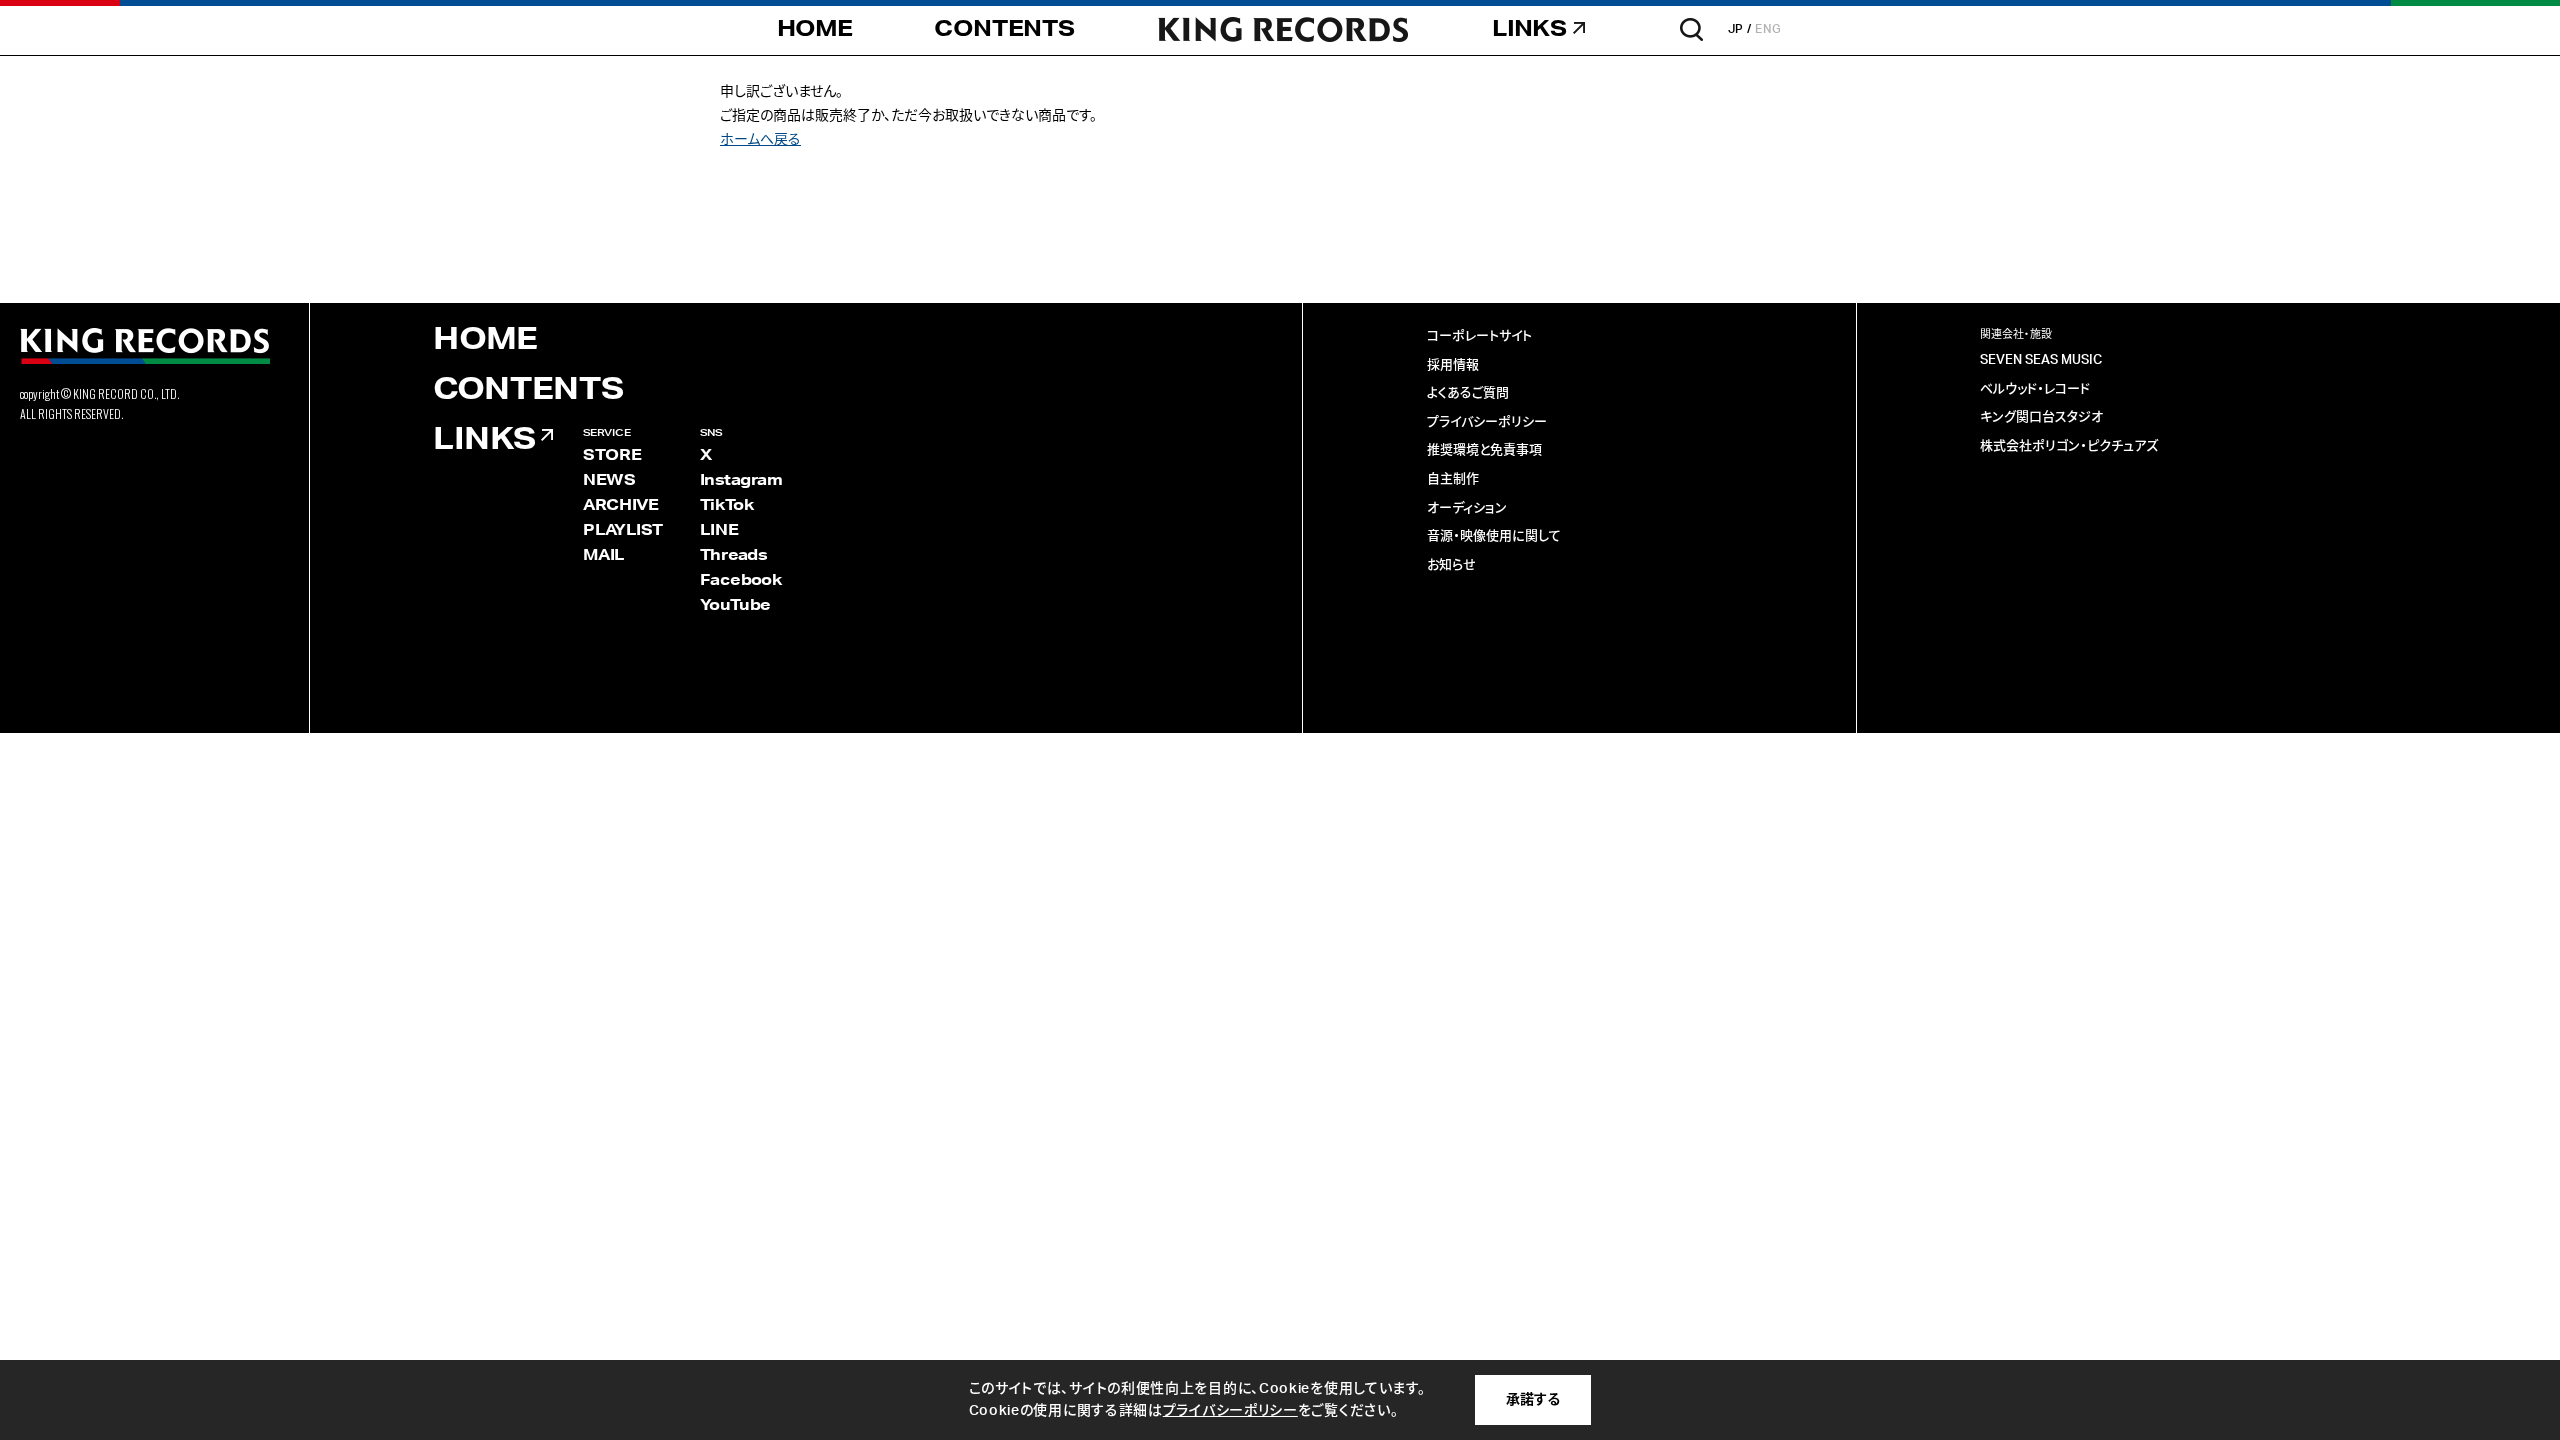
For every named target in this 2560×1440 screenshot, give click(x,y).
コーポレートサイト (1479, 336)
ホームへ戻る (760, 140)
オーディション (1467, 508)
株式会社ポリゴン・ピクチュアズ (2069, 446)
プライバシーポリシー (1487, 422)
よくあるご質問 (1468, 393)
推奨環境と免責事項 (1484, 450)
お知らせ (1451, 565)
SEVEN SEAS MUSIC (2041, 360)
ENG (1768, 29)
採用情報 (1453, 365)
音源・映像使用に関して (1494, 536)
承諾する (1533, 1400)
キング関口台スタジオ (2041, 417)
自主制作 (1453, 479)
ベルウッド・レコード (2035, 389)
